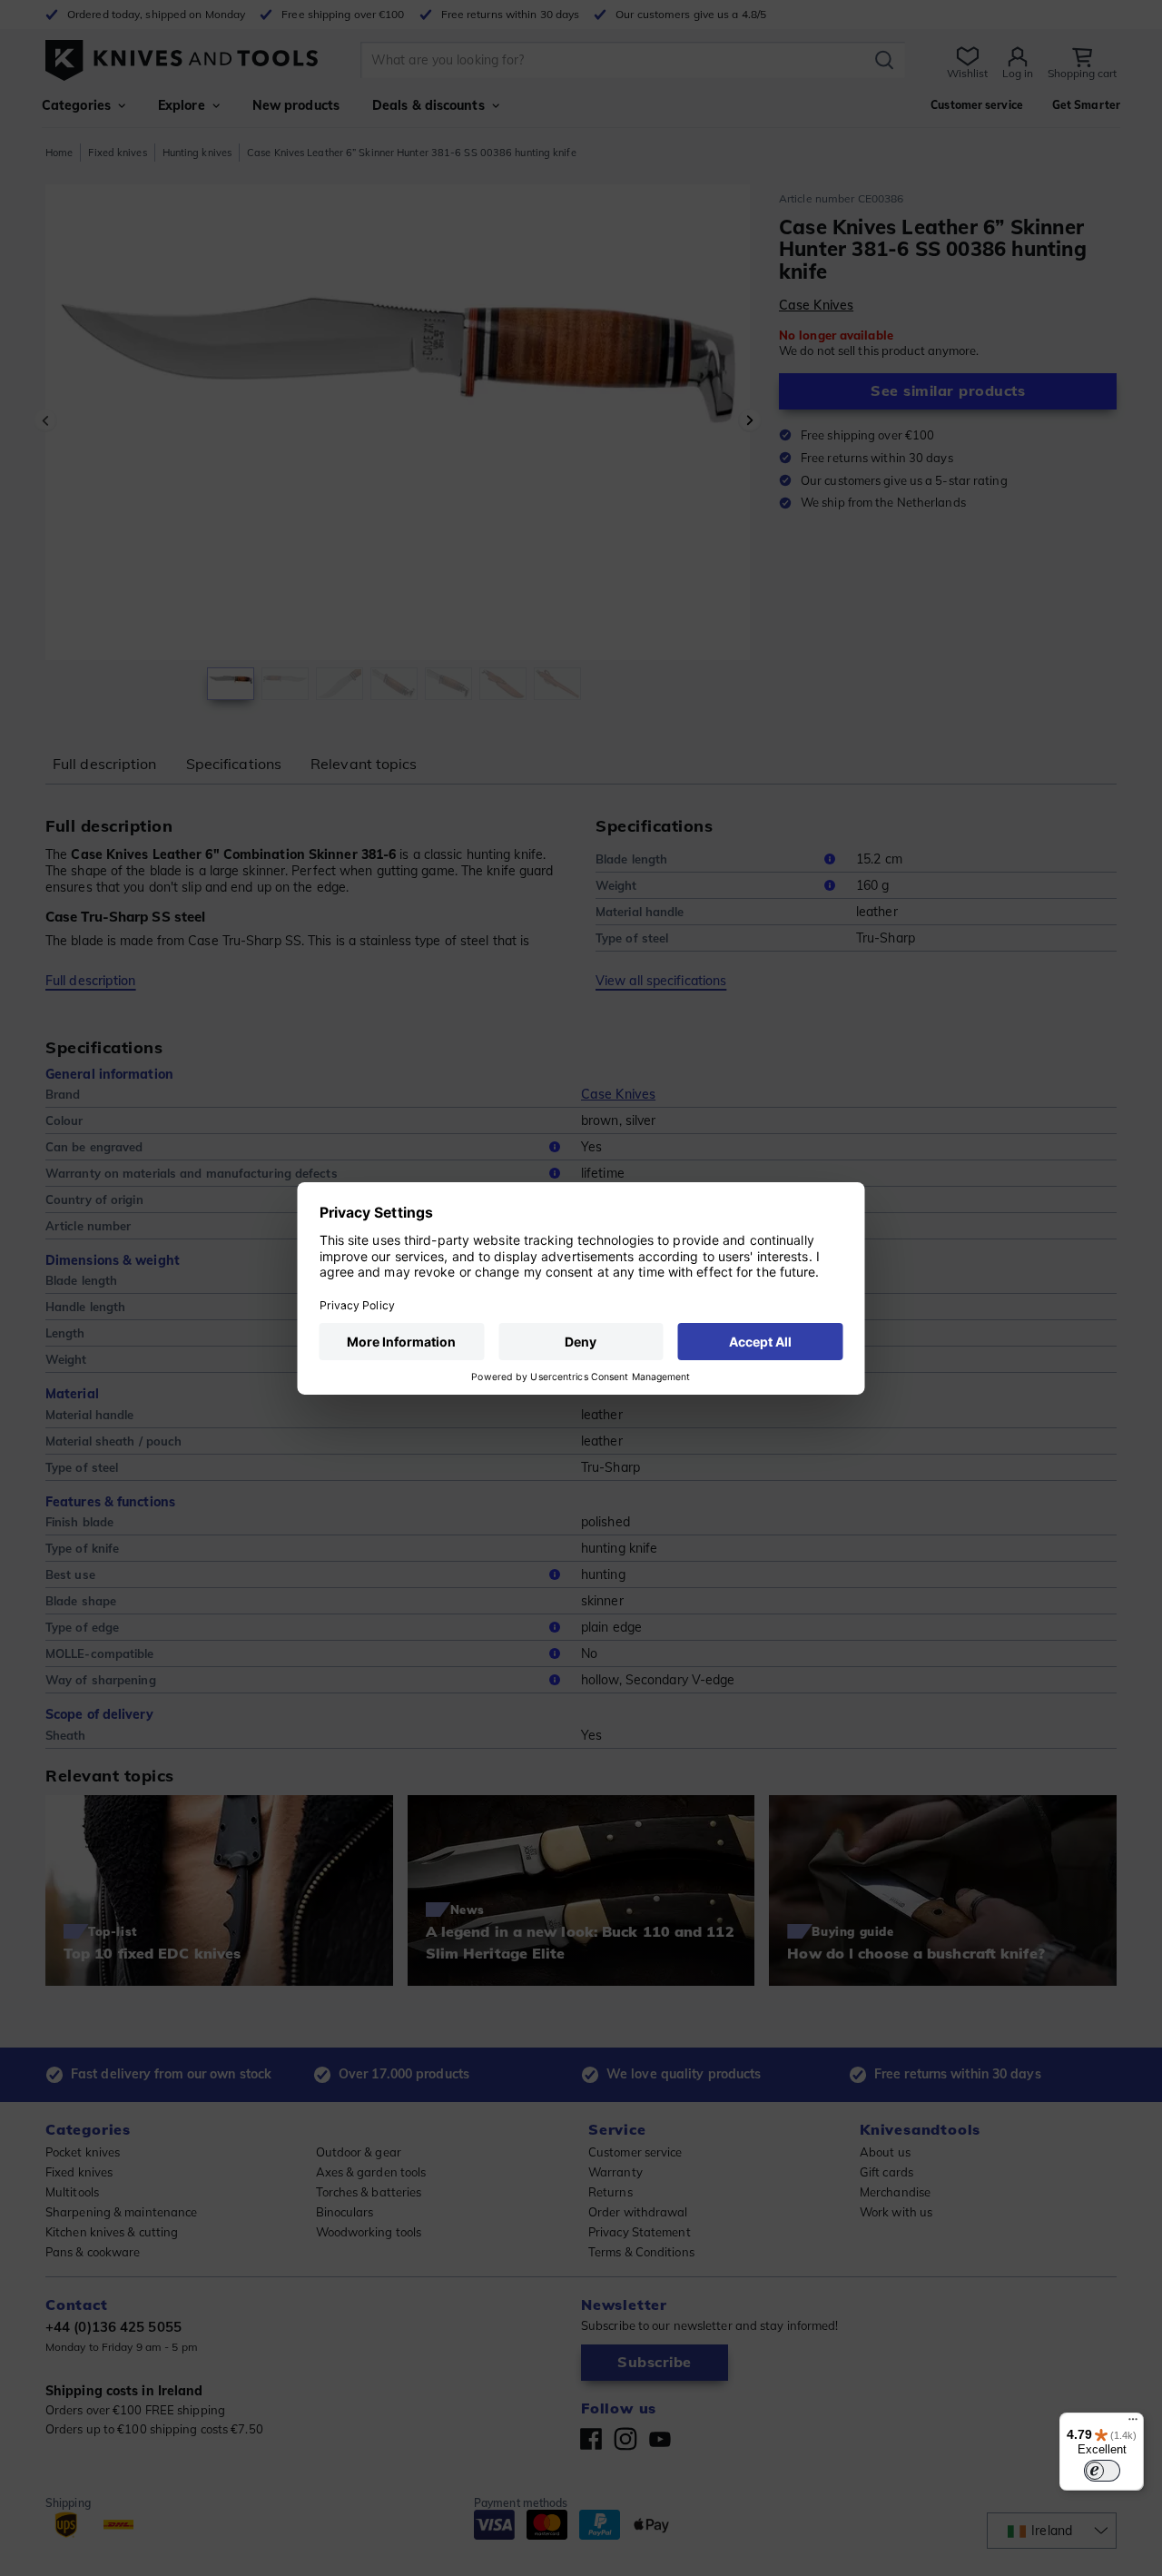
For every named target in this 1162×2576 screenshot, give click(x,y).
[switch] (1102, 2471)
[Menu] (1133, 2423)
